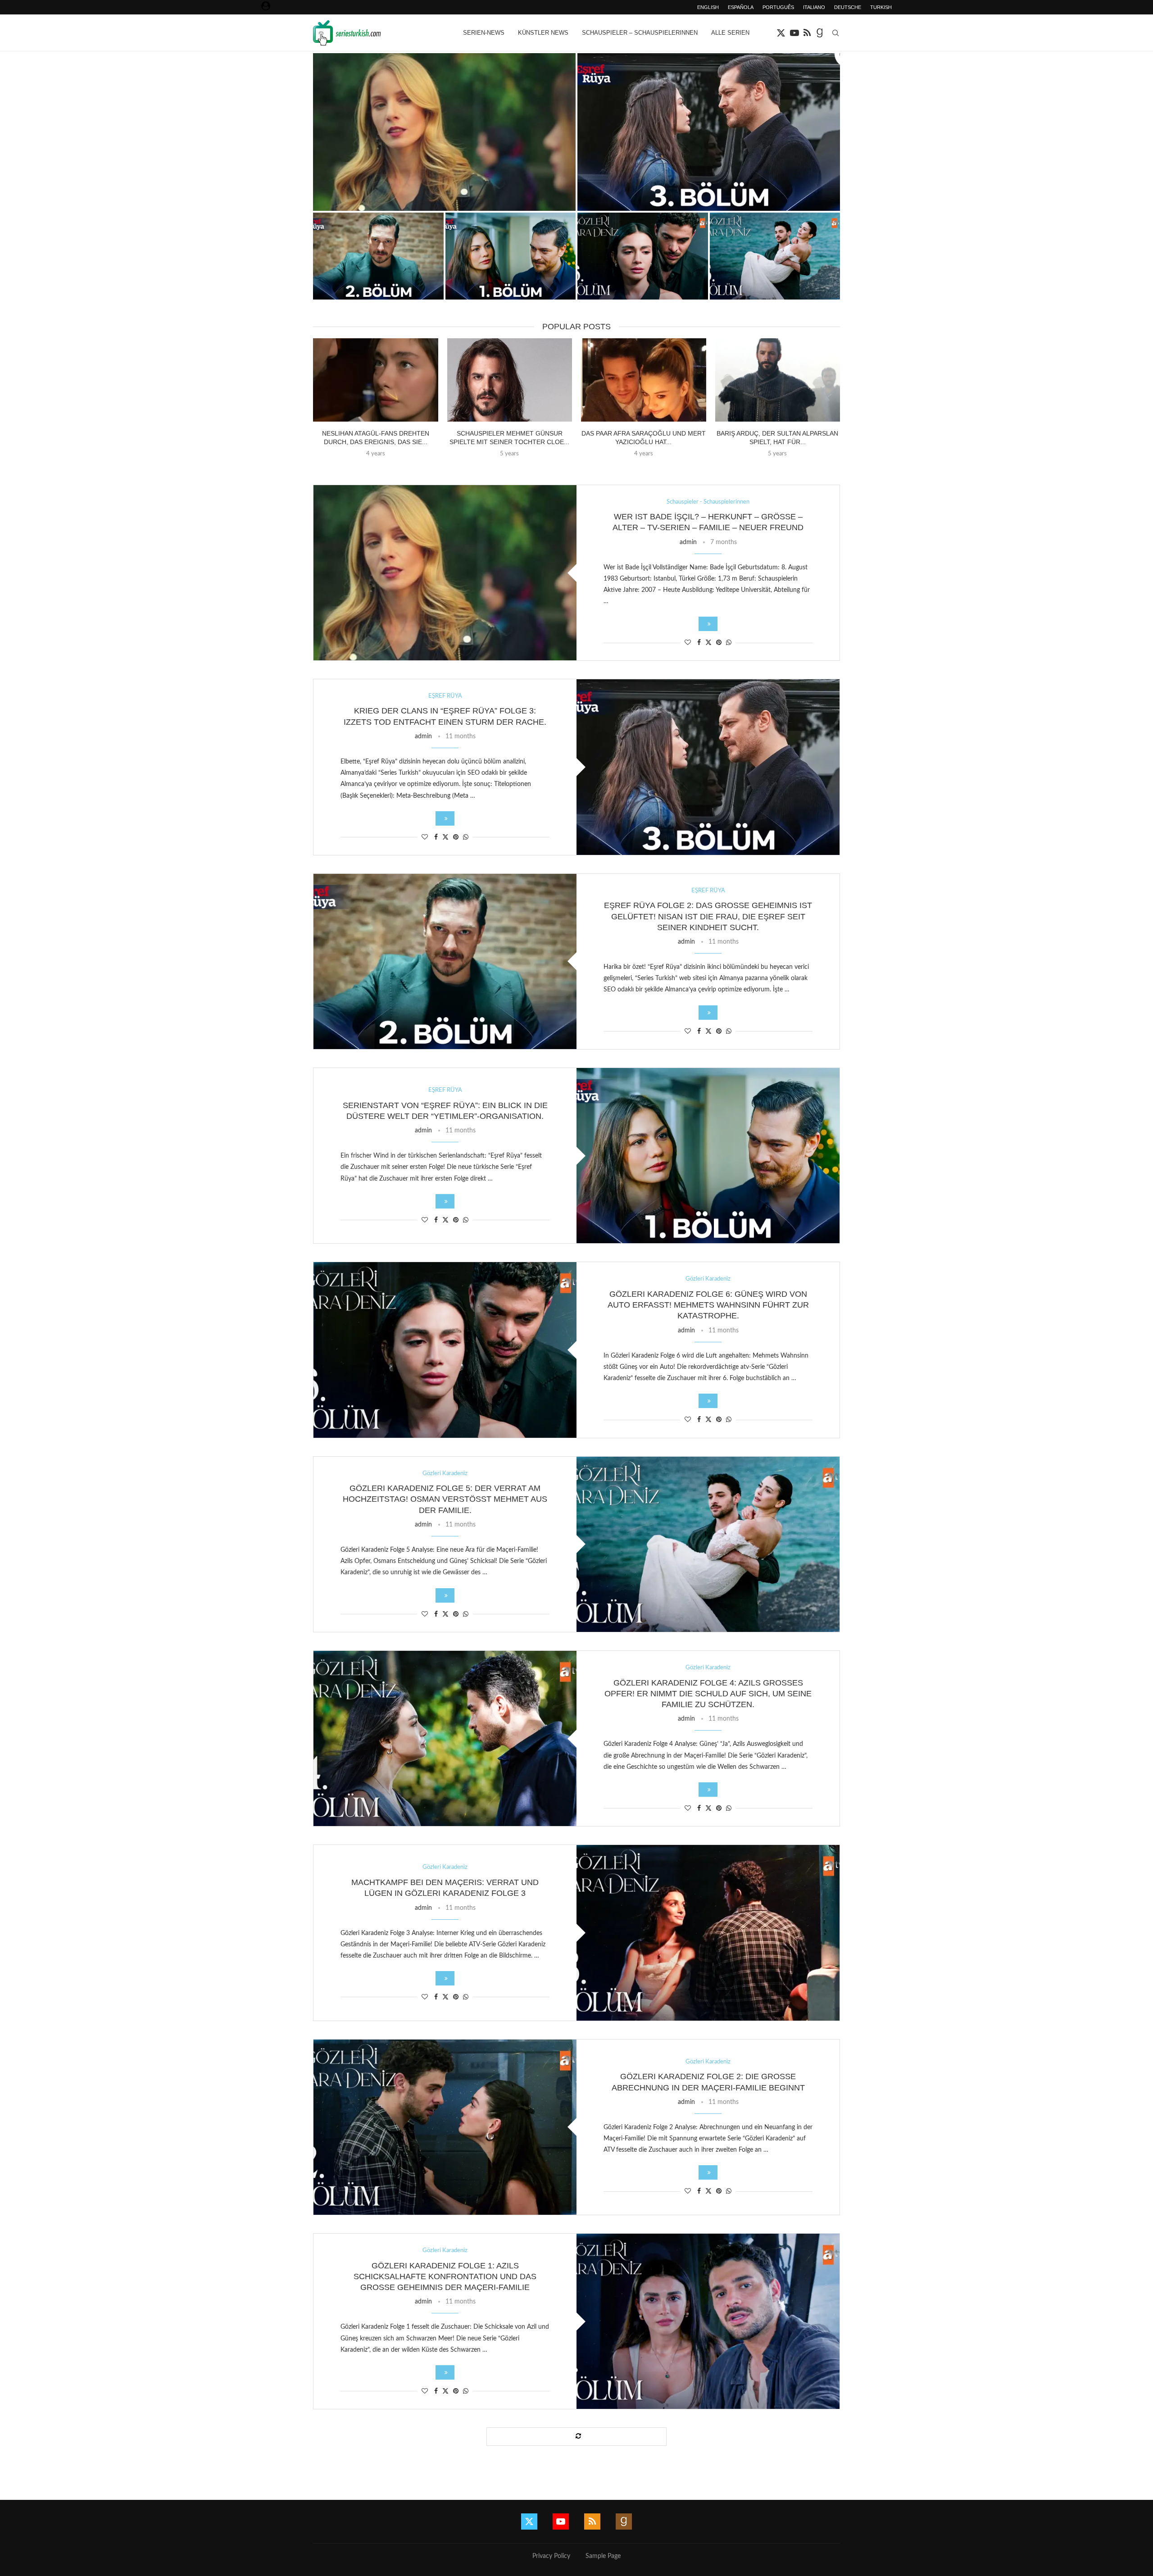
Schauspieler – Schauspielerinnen (640, 33)
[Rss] (807, 33)
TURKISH (881, 7)
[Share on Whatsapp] (729, 643)
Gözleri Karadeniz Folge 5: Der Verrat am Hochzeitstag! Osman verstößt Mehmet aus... (775, 282)
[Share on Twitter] (708, 643)
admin (688, 542)
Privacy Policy (551, 2556)
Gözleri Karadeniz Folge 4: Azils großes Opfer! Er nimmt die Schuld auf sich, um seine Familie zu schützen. (708, 1694)
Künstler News (543, 33)
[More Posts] (576, 2437)
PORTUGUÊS (778, 7)
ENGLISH (708, 7)
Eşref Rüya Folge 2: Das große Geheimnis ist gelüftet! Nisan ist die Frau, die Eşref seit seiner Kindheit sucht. (708, 916)
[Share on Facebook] (699, 643)
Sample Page (603, 2556)
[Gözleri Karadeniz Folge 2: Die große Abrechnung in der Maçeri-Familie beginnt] (445, 2127)
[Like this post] (688, 643)
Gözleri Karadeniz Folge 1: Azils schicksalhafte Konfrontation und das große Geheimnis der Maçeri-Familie (445, 2277)
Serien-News (484, 33)
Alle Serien (730, 33)
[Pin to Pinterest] (719, 643)
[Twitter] (781, 33)
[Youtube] (794, 33)
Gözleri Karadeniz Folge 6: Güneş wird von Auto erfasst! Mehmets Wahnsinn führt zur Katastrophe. (708, 1305)
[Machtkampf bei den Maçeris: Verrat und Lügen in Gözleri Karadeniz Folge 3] (708, 1933)
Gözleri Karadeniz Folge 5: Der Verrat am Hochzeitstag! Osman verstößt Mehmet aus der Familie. (445, 1499)
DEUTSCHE (848, 7)
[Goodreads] (820, 33)
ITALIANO (814, 7)
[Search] (835, 33)
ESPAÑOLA (741, 7)
